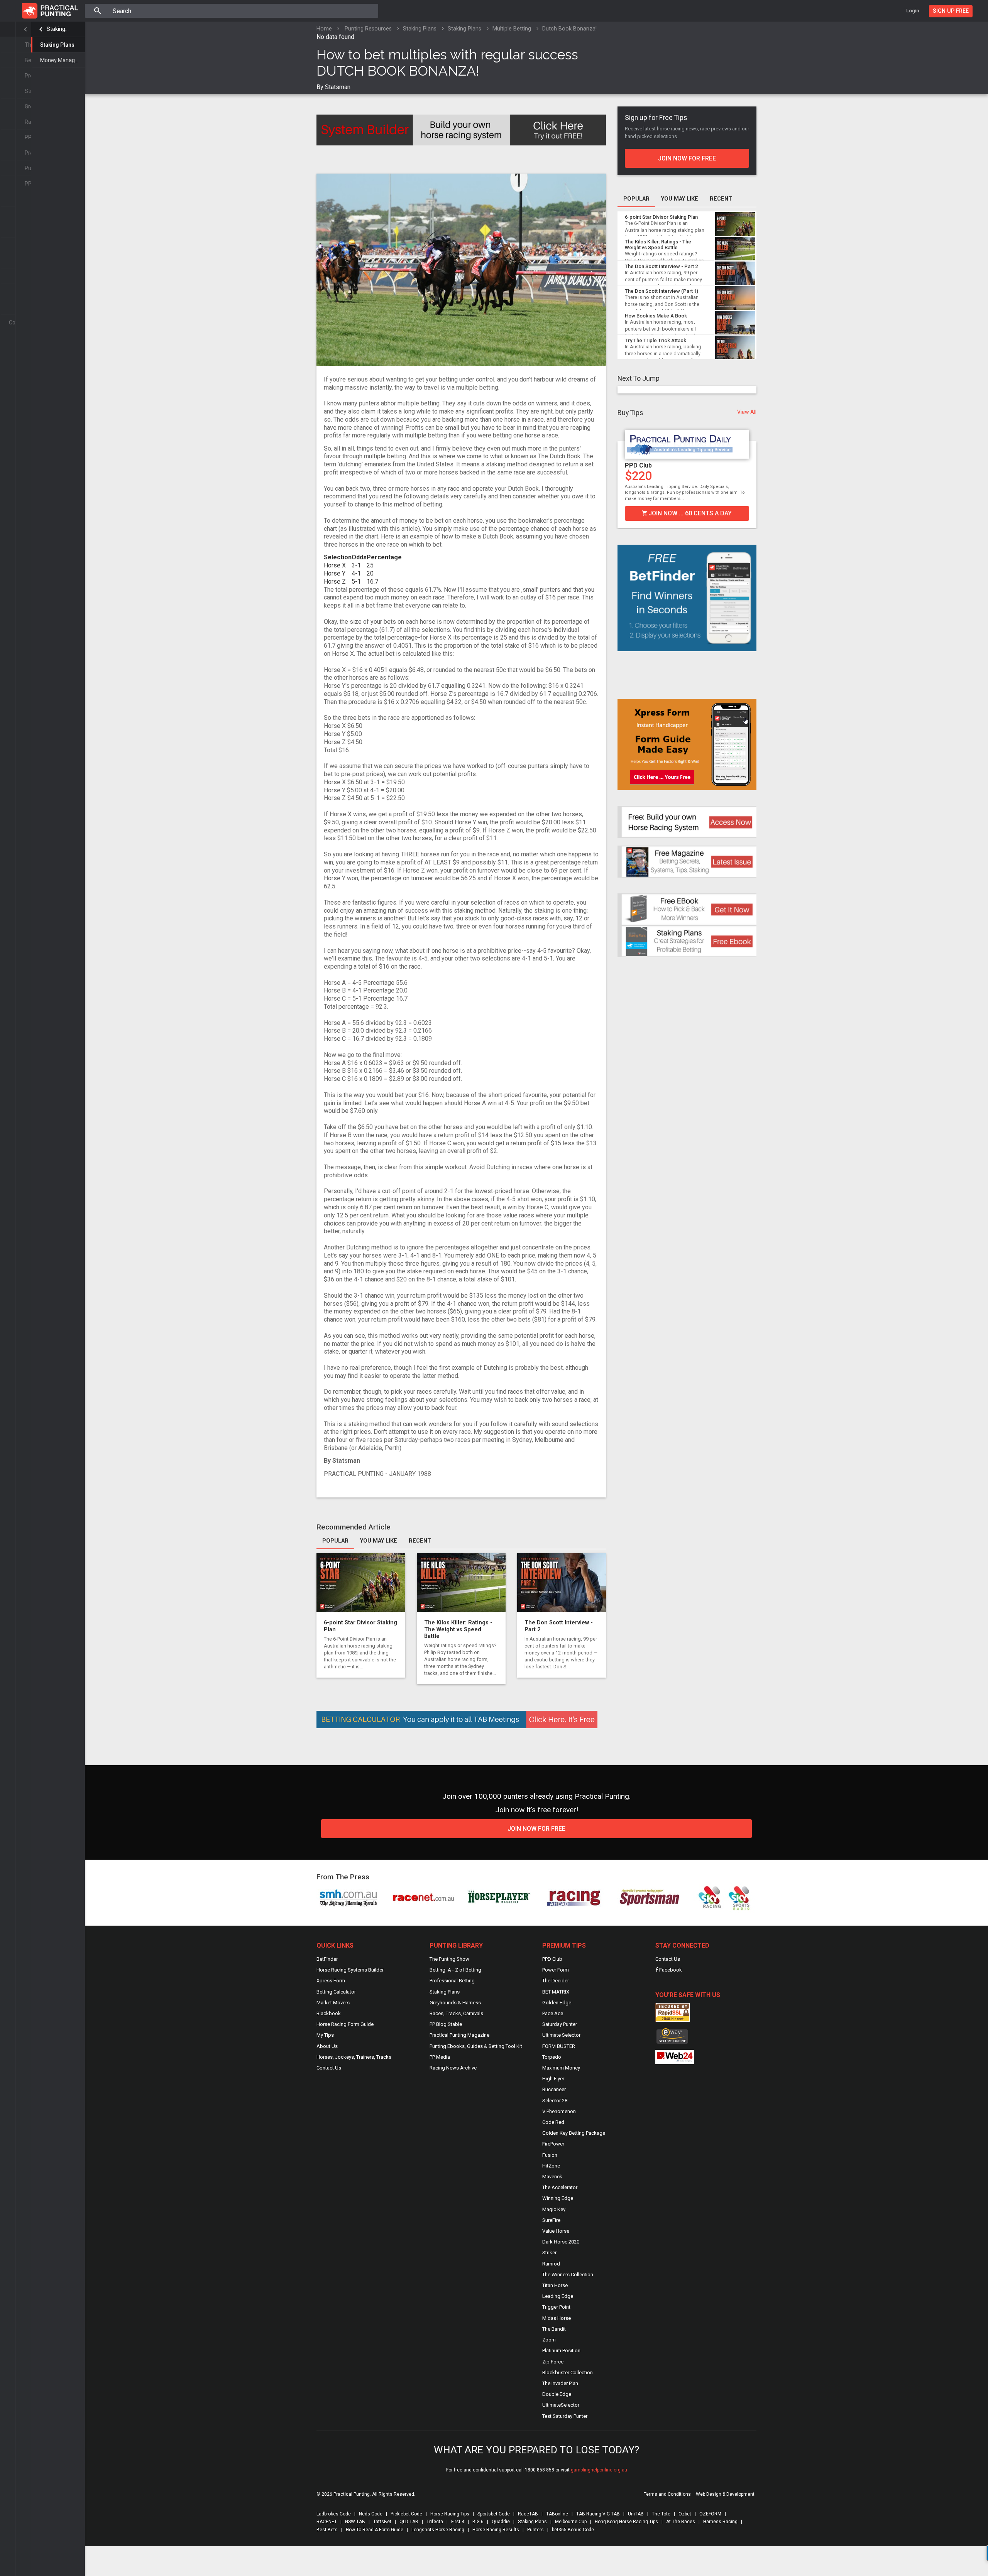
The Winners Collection (568, 2275)
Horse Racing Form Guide (345, 2024)
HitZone (551, 2166)
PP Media (440, 2057)
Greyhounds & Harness (455, 2003)
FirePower (553, 2144)
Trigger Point (556, 2307)
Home (324, 29)
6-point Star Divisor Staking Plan (661, 217)
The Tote (661, 2514)
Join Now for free (536, 1829)
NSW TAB (355, 2522)
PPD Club (552, 1959)
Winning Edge (558, 2198)
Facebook (670, 1970)
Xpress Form (331, 1981)
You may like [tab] (379, 1541)
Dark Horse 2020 (561, 2242)
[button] (623, 474)
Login (913, 11)
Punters (535, 2530)
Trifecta (435, 2522)
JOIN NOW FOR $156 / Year (689, 513)
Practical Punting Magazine (459, 2035)
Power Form (556, 1970)
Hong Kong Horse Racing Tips (626, 2522)
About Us (327, 2046)
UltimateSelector (561, 2405)
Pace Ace (553, 2013)
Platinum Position (561, 2351)
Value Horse (556, 2231)
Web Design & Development (725, 2494)
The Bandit (554, 2329)
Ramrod (551, 2264)
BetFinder (327, 1959)
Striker (549, 2253)
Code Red (553, 2122)
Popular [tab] (335, 1541)
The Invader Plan (560, 2383)
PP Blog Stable (446, 2024)
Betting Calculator (336, 1992)
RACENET (327, 2522)
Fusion (550, 2155)
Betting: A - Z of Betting (455, 1970)
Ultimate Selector (561, 2035)
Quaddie (501, 2522)
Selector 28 (555, 2101)
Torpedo (552, 2057)
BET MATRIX (556, 1992)
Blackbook (329, 2013)
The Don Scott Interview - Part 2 (661, 266)
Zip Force (553, 2362)
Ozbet (685, 2514)
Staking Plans (58, 29)
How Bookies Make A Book (656, 316)
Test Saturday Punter (565, 2416)
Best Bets (327, 2530)
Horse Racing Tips (450, 2514)
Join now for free (687, 158)
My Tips (325, 2035)
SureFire (551, 2220)
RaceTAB (528, 2514)
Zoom (549, 2340)
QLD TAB (409, 2522)
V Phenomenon (559, 2111)
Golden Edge (557, 2003)
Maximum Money (561, 2068)
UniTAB (636, 2514)
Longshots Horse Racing (438, 2530)
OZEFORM (710, 2514)
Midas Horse (557, 2318)
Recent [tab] (420, 1541)
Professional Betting (452, 1981)
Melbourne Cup (571, 2522)
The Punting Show (449, 1959)
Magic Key (554, 2209)
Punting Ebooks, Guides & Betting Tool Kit (476, 2046)
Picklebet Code (406, 2514)
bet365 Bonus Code (573, 2530)
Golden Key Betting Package (574, 2133)
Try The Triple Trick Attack (656, 340)
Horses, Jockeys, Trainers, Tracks (354, 2057)
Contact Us (329, 2068)
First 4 (458, 2522)
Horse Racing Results (496, 2530)
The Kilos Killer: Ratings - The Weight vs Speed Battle (458, 1629)
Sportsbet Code (494, 2514)
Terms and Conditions (667, 2494)
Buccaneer (554, 2089)
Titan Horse (555, 2285)
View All (747, 412)
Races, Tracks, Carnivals (456, 2013)
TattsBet (382, 2522)
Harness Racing (720, 2522)
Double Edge (557, 2394)
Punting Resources (368, 29)
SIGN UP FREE (951, 11)
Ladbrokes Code (334, 2514)
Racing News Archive (453, 2068)
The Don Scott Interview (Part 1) (661, 291)
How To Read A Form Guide (375, 2530)
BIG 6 (478, 2522)
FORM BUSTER (559, 2046)
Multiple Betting (512, 29)
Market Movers (333, 2003)
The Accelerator (560, 2187)
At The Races (681, 2522)
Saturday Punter (649, 465)
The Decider (556, 1981)
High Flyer (553, 2079)
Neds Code (371, 2514)
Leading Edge (558, 2296)
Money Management (63, 60)
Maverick (552, 2177)
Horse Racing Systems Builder (350, 1970)
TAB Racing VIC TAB (598, 2514)
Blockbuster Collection (568, 2373)
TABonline (557, 2514)
